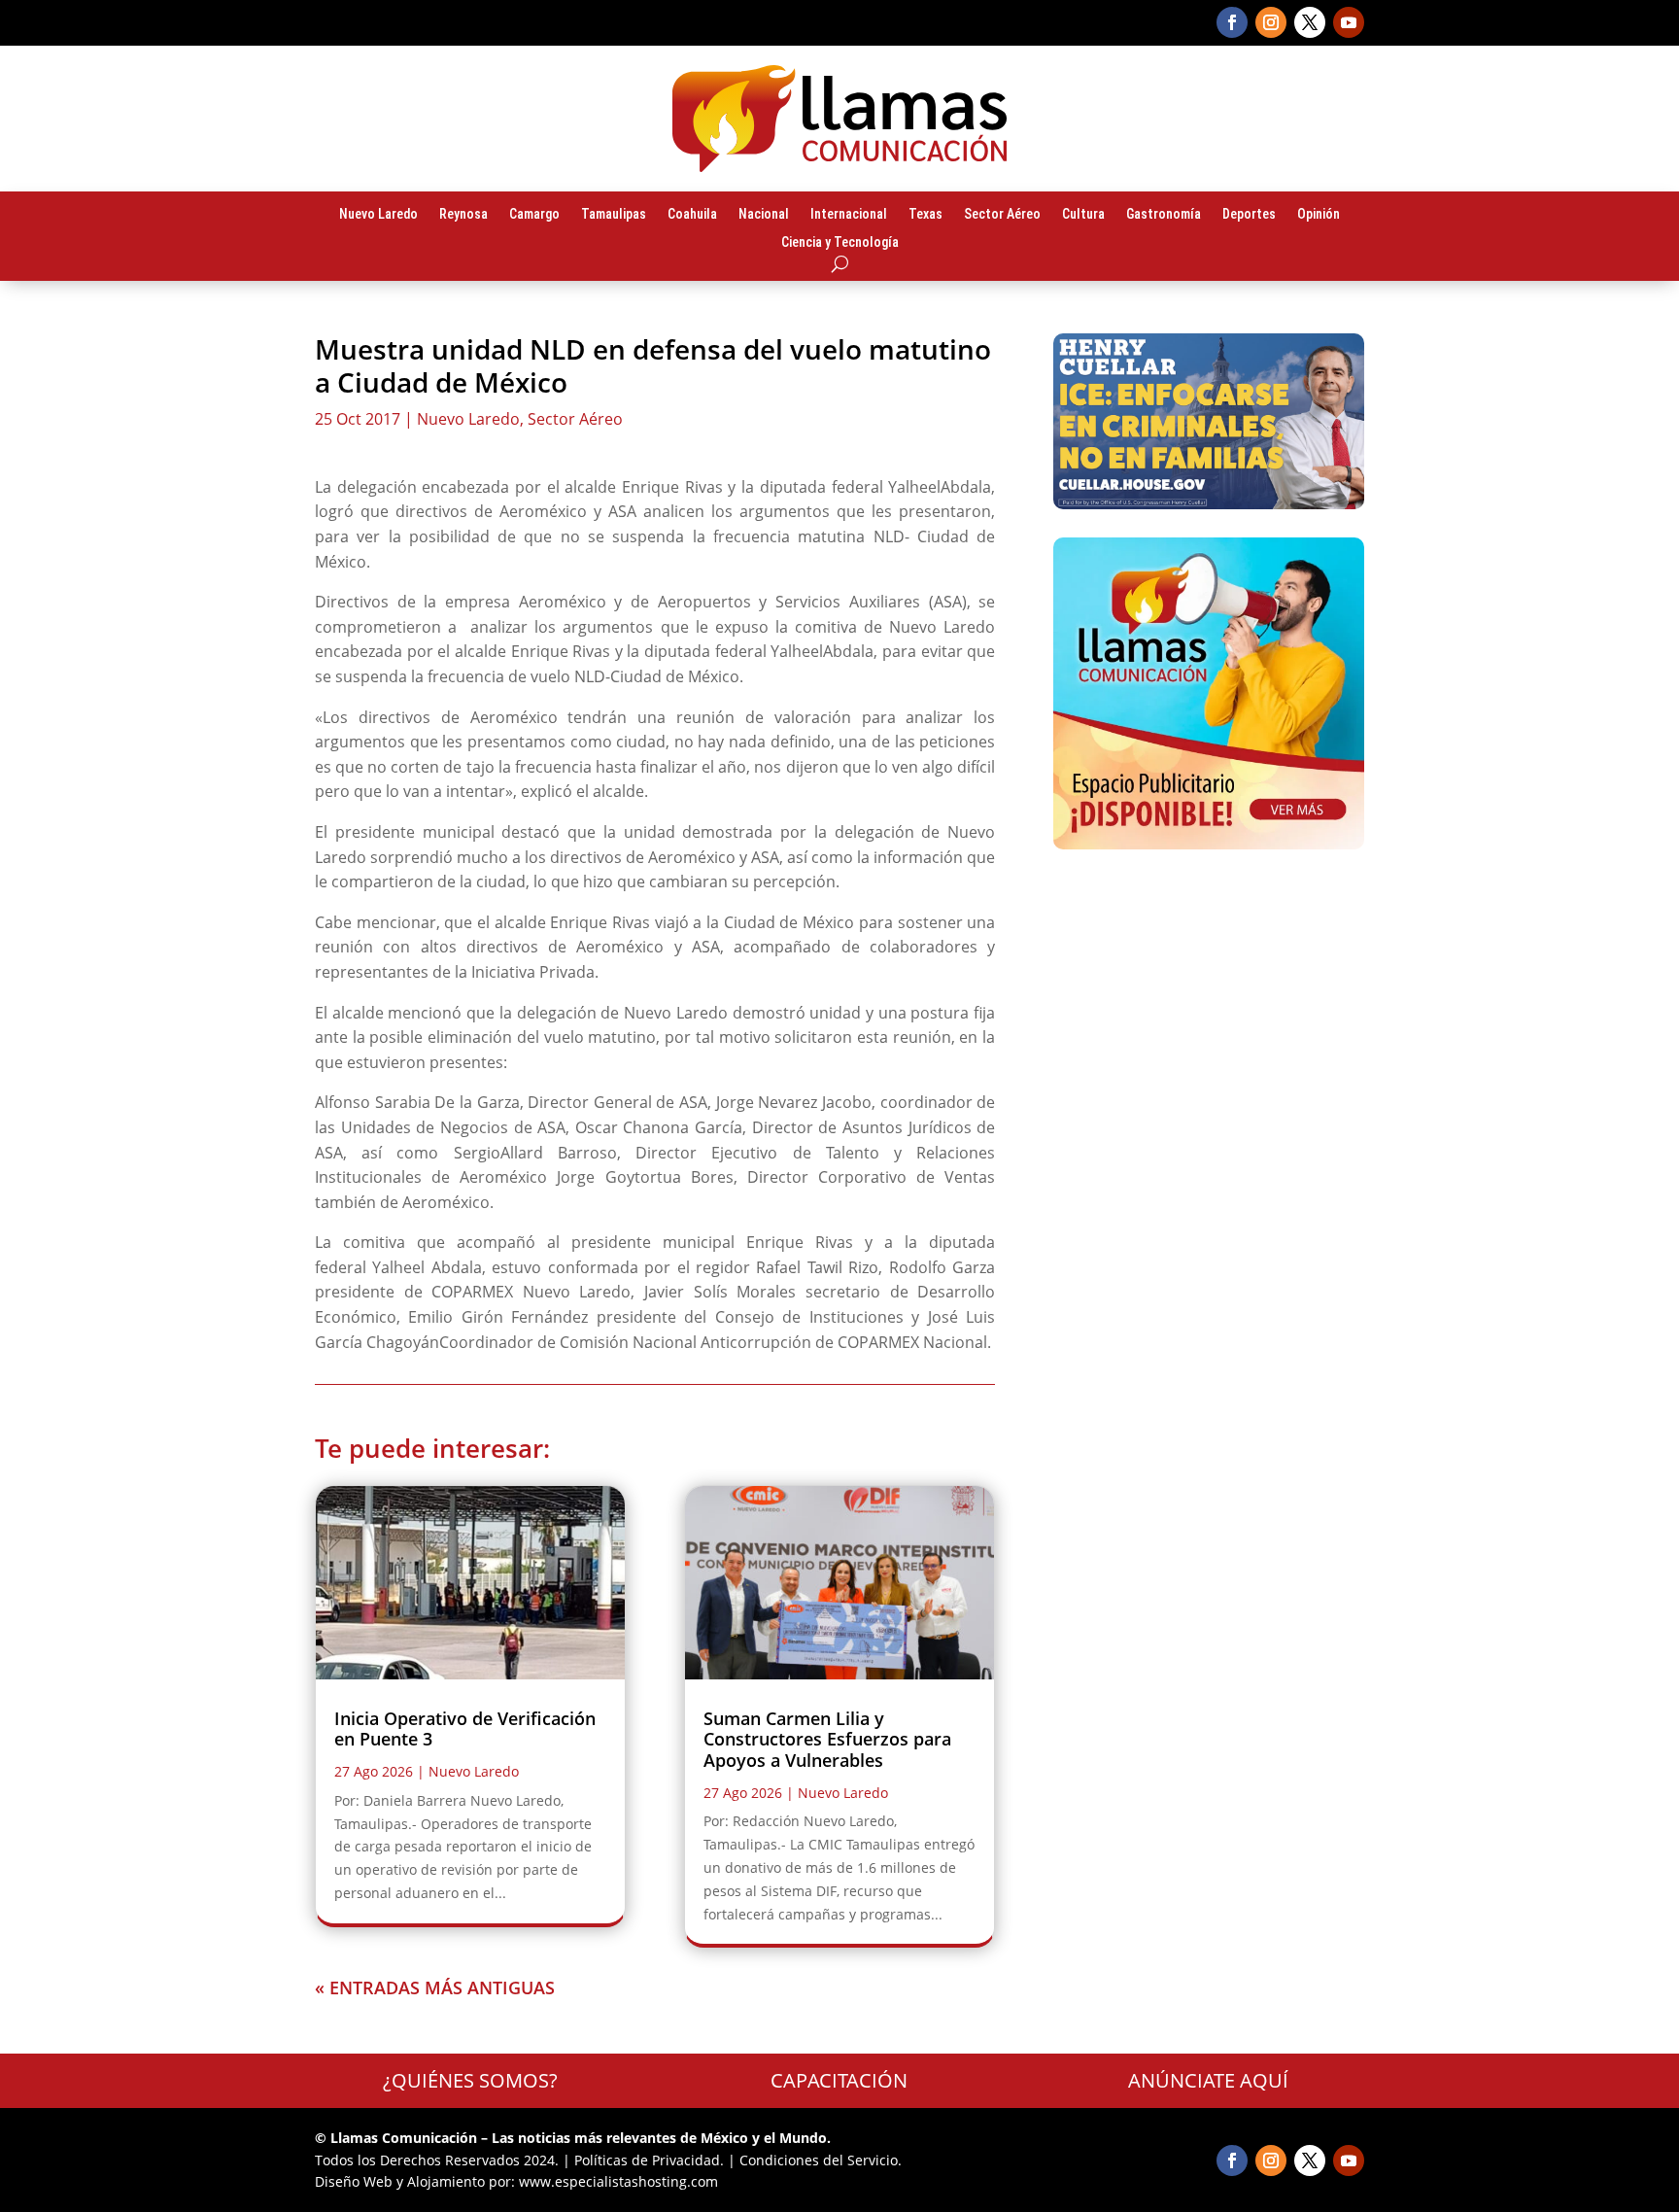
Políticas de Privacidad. (649, 2160)
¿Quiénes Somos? (470, 2080)
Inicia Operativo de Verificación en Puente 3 (465, 1729)
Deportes (1249, 215)
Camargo (534, 215)
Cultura (1083, 215)
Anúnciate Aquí (1208, 2080)
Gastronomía (1164, 215)
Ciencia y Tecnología (840, 243)
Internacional (849, 215)
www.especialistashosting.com (618, 2181)
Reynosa (463, 215)
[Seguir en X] (1310, 22)
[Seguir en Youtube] (1349, 22)
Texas (925, 215)
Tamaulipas (614, 215)
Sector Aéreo (1002, 215)
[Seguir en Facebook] (1232, 22)
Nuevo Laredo (378, 215)
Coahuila (692, 215)
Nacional (764, 215)
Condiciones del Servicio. (821, 2160)
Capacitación (839, 2080)
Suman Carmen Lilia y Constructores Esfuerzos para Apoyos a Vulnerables (827, 1739)
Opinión (1319, 215)
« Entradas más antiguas (435, 1987)
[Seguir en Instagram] (1271, 22)
